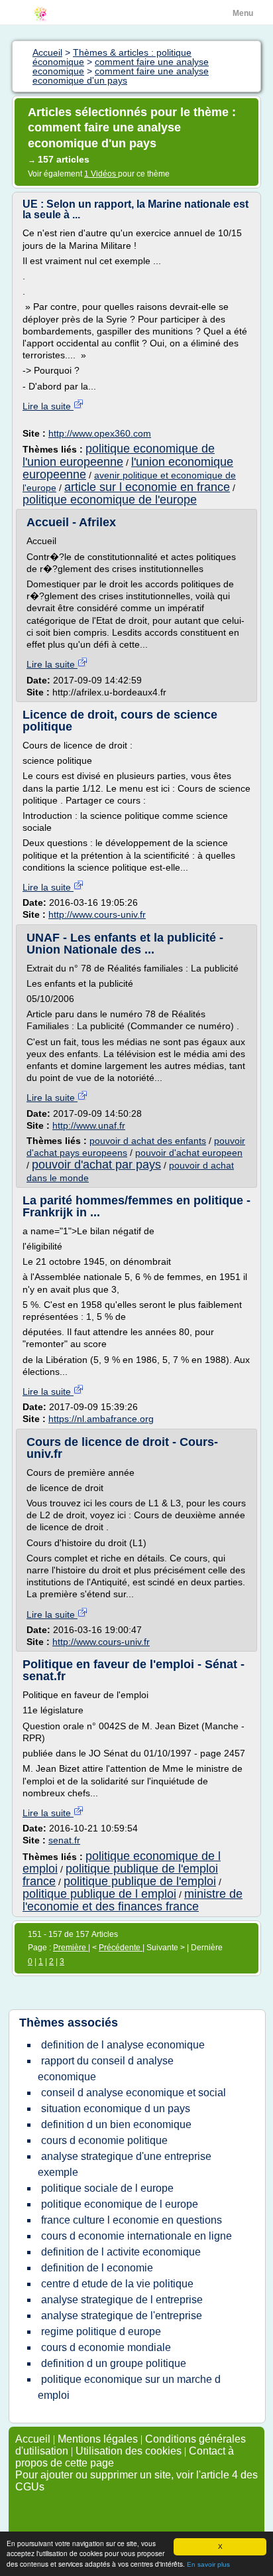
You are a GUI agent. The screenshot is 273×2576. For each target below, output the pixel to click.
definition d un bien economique (116, 2124)
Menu (243, 13)
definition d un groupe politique (114, 2363)
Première (71, 1948)
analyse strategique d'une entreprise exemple (125, 2164)
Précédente (121, 1948)
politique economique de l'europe (110, 500)
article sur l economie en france (147, 487)
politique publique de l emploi (99, 1894)
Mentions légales (98, 2439)
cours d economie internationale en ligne (136, 2236)
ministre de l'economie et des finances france (133, 1900)
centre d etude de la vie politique (117, 2284)
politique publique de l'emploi (140, 1881)
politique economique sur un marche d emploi (129, 2387)
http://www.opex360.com (100, 433)
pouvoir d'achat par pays (96, 1165)
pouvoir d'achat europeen (189, 1153)
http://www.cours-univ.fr (97, 914)
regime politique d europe (101, 2331)
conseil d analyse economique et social (134, 2093)
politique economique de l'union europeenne (119, 455)
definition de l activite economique (121, 2252)
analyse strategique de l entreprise (122, 2300)
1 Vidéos (101, 174)
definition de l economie (97, 2268)
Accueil (33, 2439)
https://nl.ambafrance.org (101, 1419)
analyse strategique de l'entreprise (122, 2316)
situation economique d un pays (116, 2109)
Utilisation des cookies (129, 2451)
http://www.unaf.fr (89, 1125)
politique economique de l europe (120, 2204)
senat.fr (64, 1840)
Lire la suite (48, 406)
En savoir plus (208, 2564)
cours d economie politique (104, 2140)
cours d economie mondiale (106, 2347)
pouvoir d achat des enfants (148, 1141)
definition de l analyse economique (123, 2045)
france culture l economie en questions (132, 2220)
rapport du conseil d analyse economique (106, 2069)
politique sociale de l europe (107, 2188)
